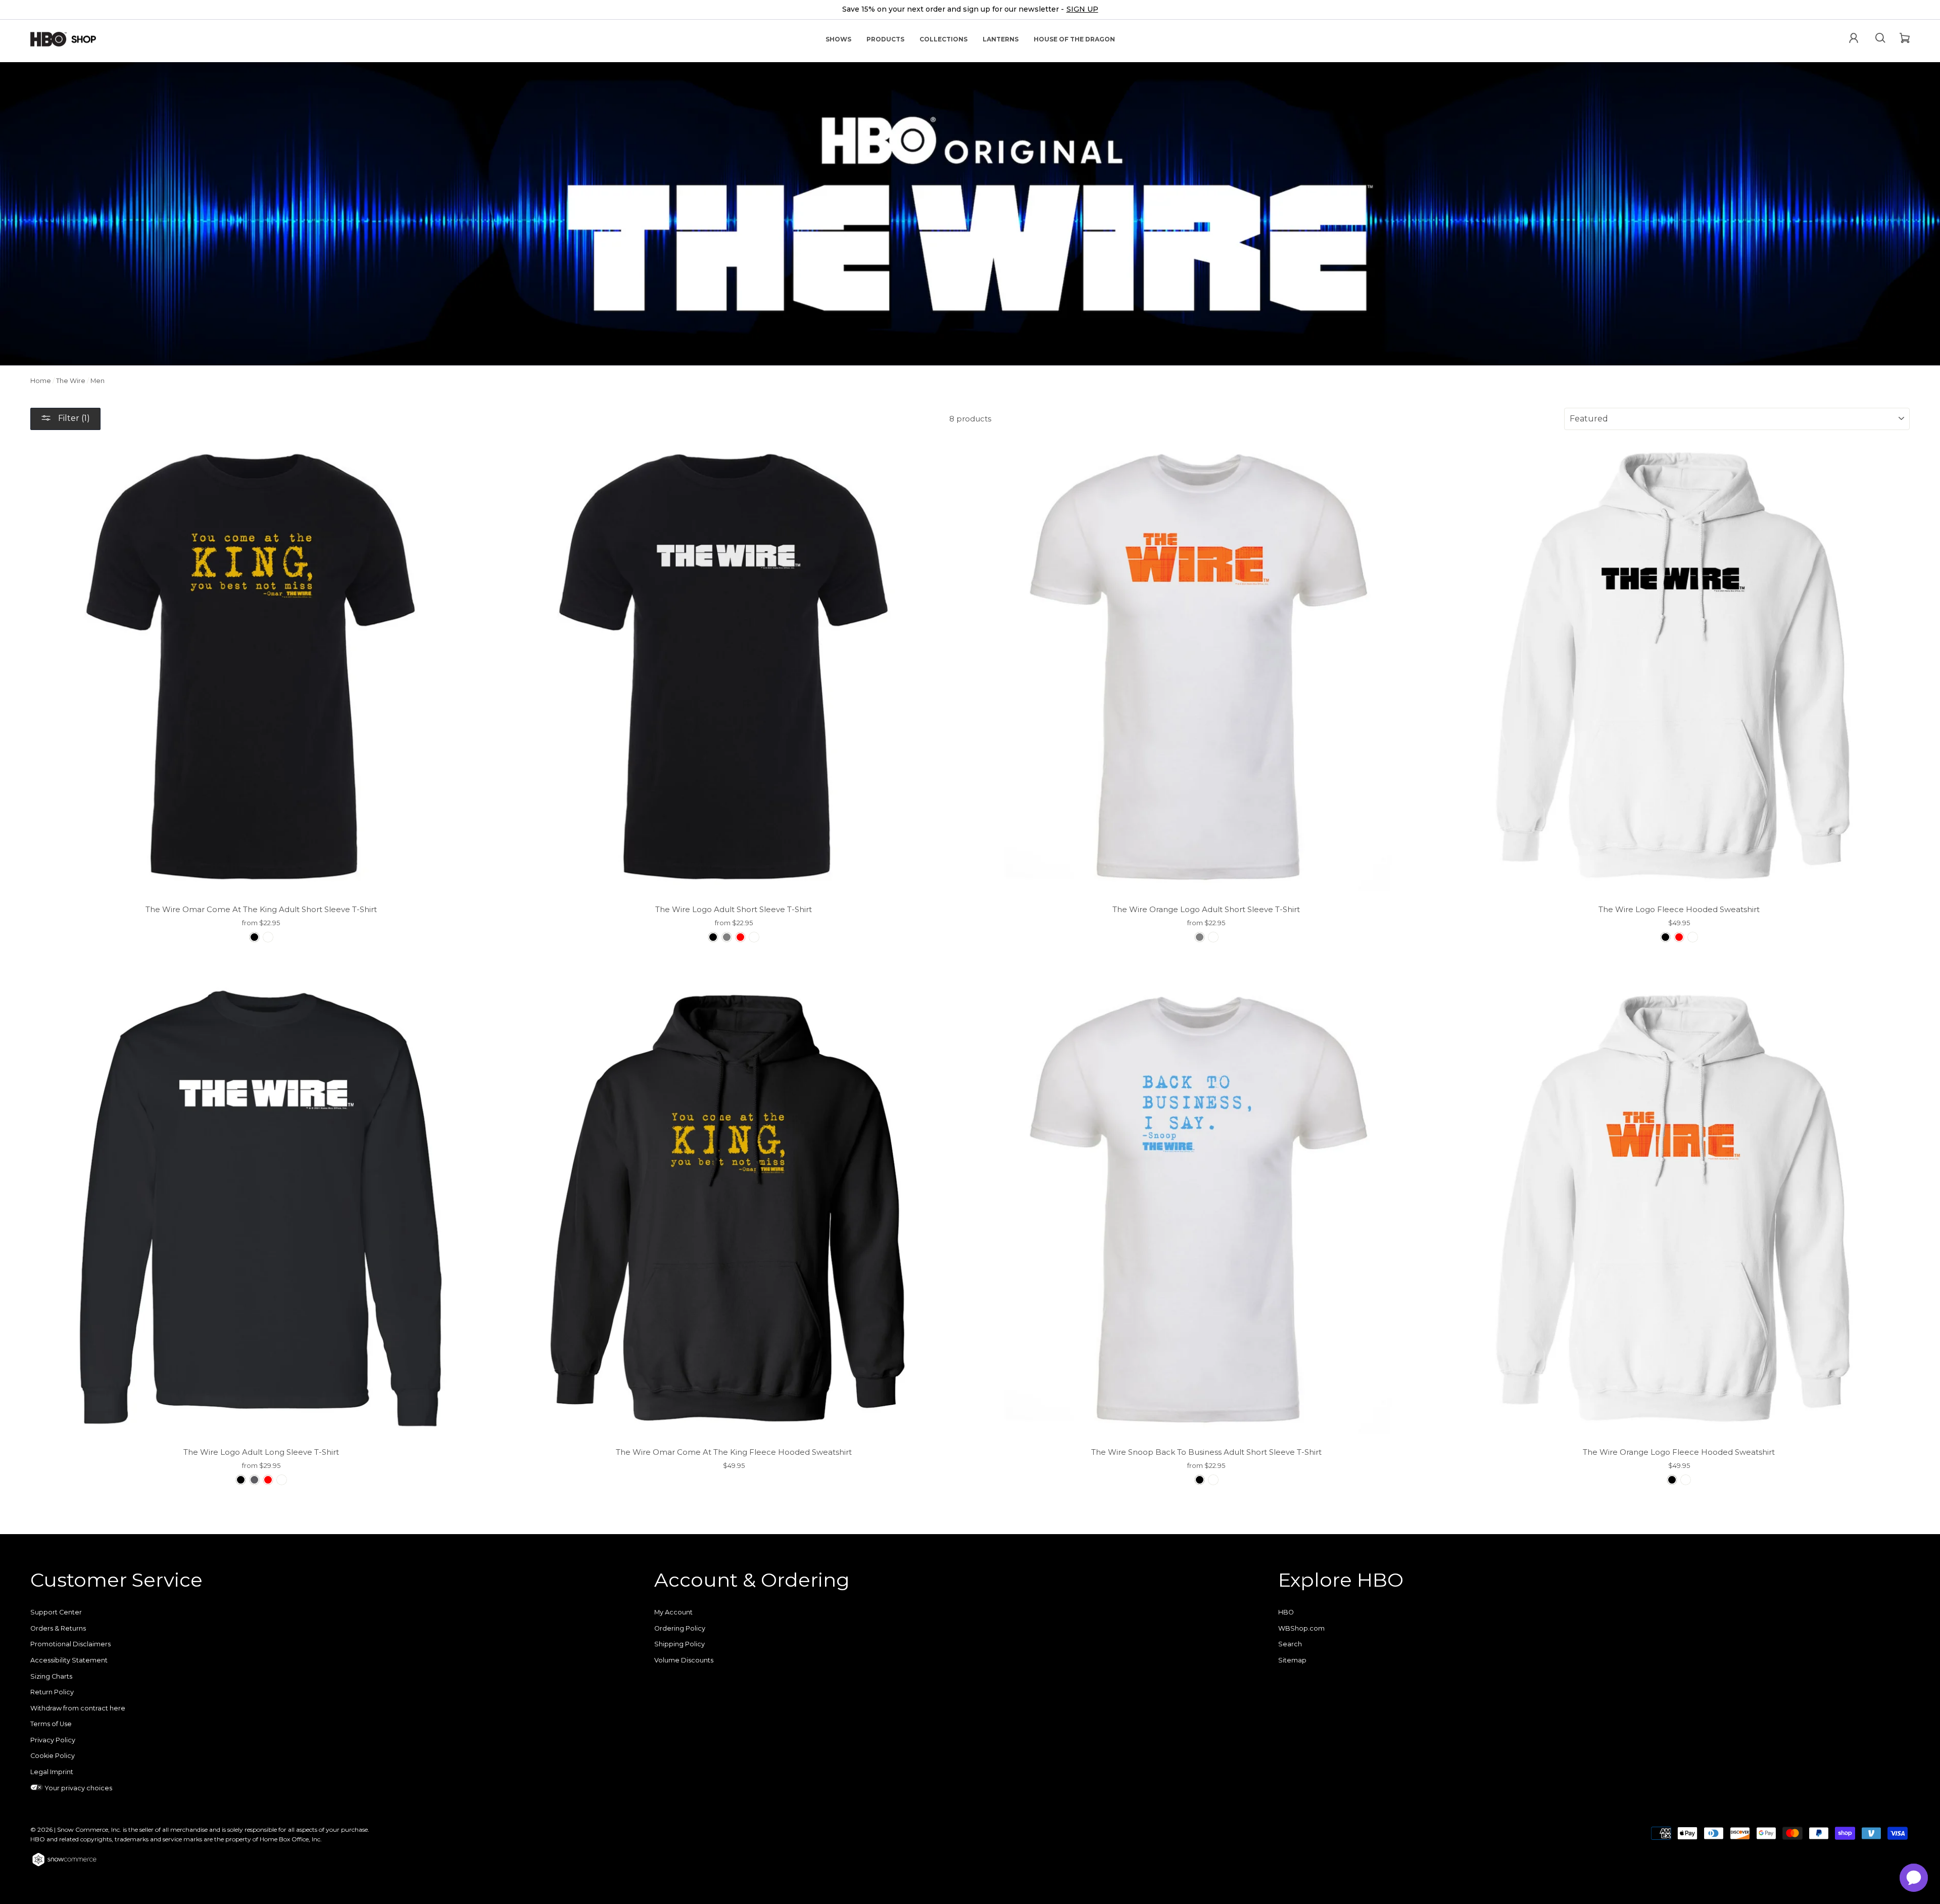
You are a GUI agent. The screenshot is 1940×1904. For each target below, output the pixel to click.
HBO (1286, 1612)
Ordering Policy (680, 1628)
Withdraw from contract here (78, 1708)
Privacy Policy (53, 1740)
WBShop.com (1301, 1628)
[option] (970, 10)
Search (1290, 1644)
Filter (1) (73, 418)
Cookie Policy (53, 1756)
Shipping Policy (680, 1644)
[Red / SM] (740, 937)
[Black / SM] (254, 937)
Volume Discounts (684, 1660)
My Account (673, 1612)
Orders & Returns (58, 1628)
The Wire (71, 381)
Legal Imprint (52, 1772)
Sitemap (1292, 1660)
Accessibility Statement (69, 1660)
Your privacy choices (78, 1788)
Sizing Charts (51, 1676)
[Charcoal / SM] (254, 1480)
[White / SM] (268, 937)
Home (41, 381)
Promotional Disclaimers (70, 1644)
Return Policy (52, 1692)
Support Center (56, 1612)
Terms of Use (51, 1724)
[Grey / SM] (727, 937)
